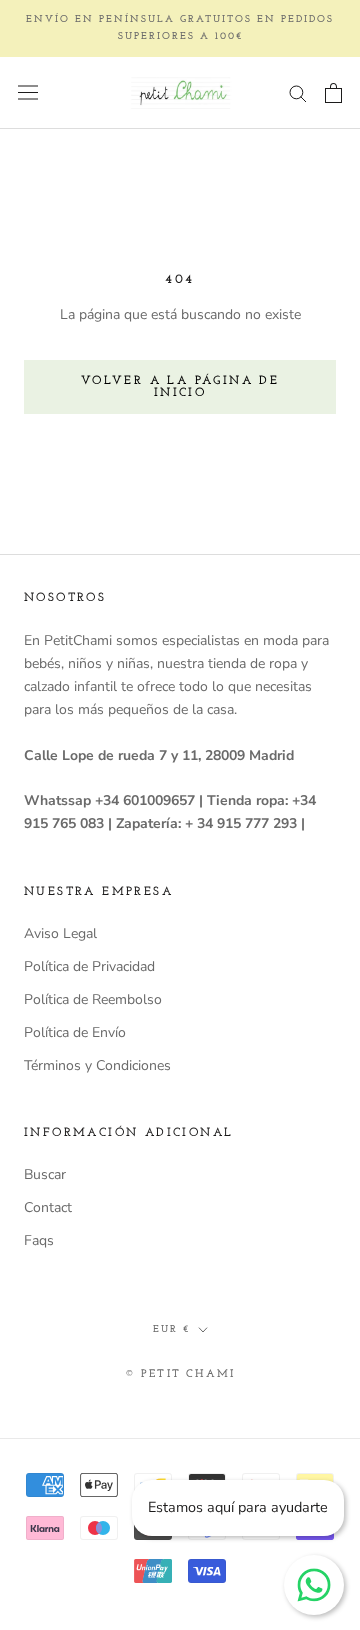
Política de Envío (75, 1032)
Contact (48, 1207)
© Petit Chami (180, 1374)
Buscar (45, 1174)
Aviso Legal (60, 933)
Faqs (39, 1240)
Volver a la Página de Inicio (180, 387)
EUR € (171, 1329)
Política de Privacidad (89, 966)
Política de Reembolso (93, 999)
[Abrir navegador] (28, 92)
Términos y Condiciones (97, 1065)
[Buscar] (298, 92)
